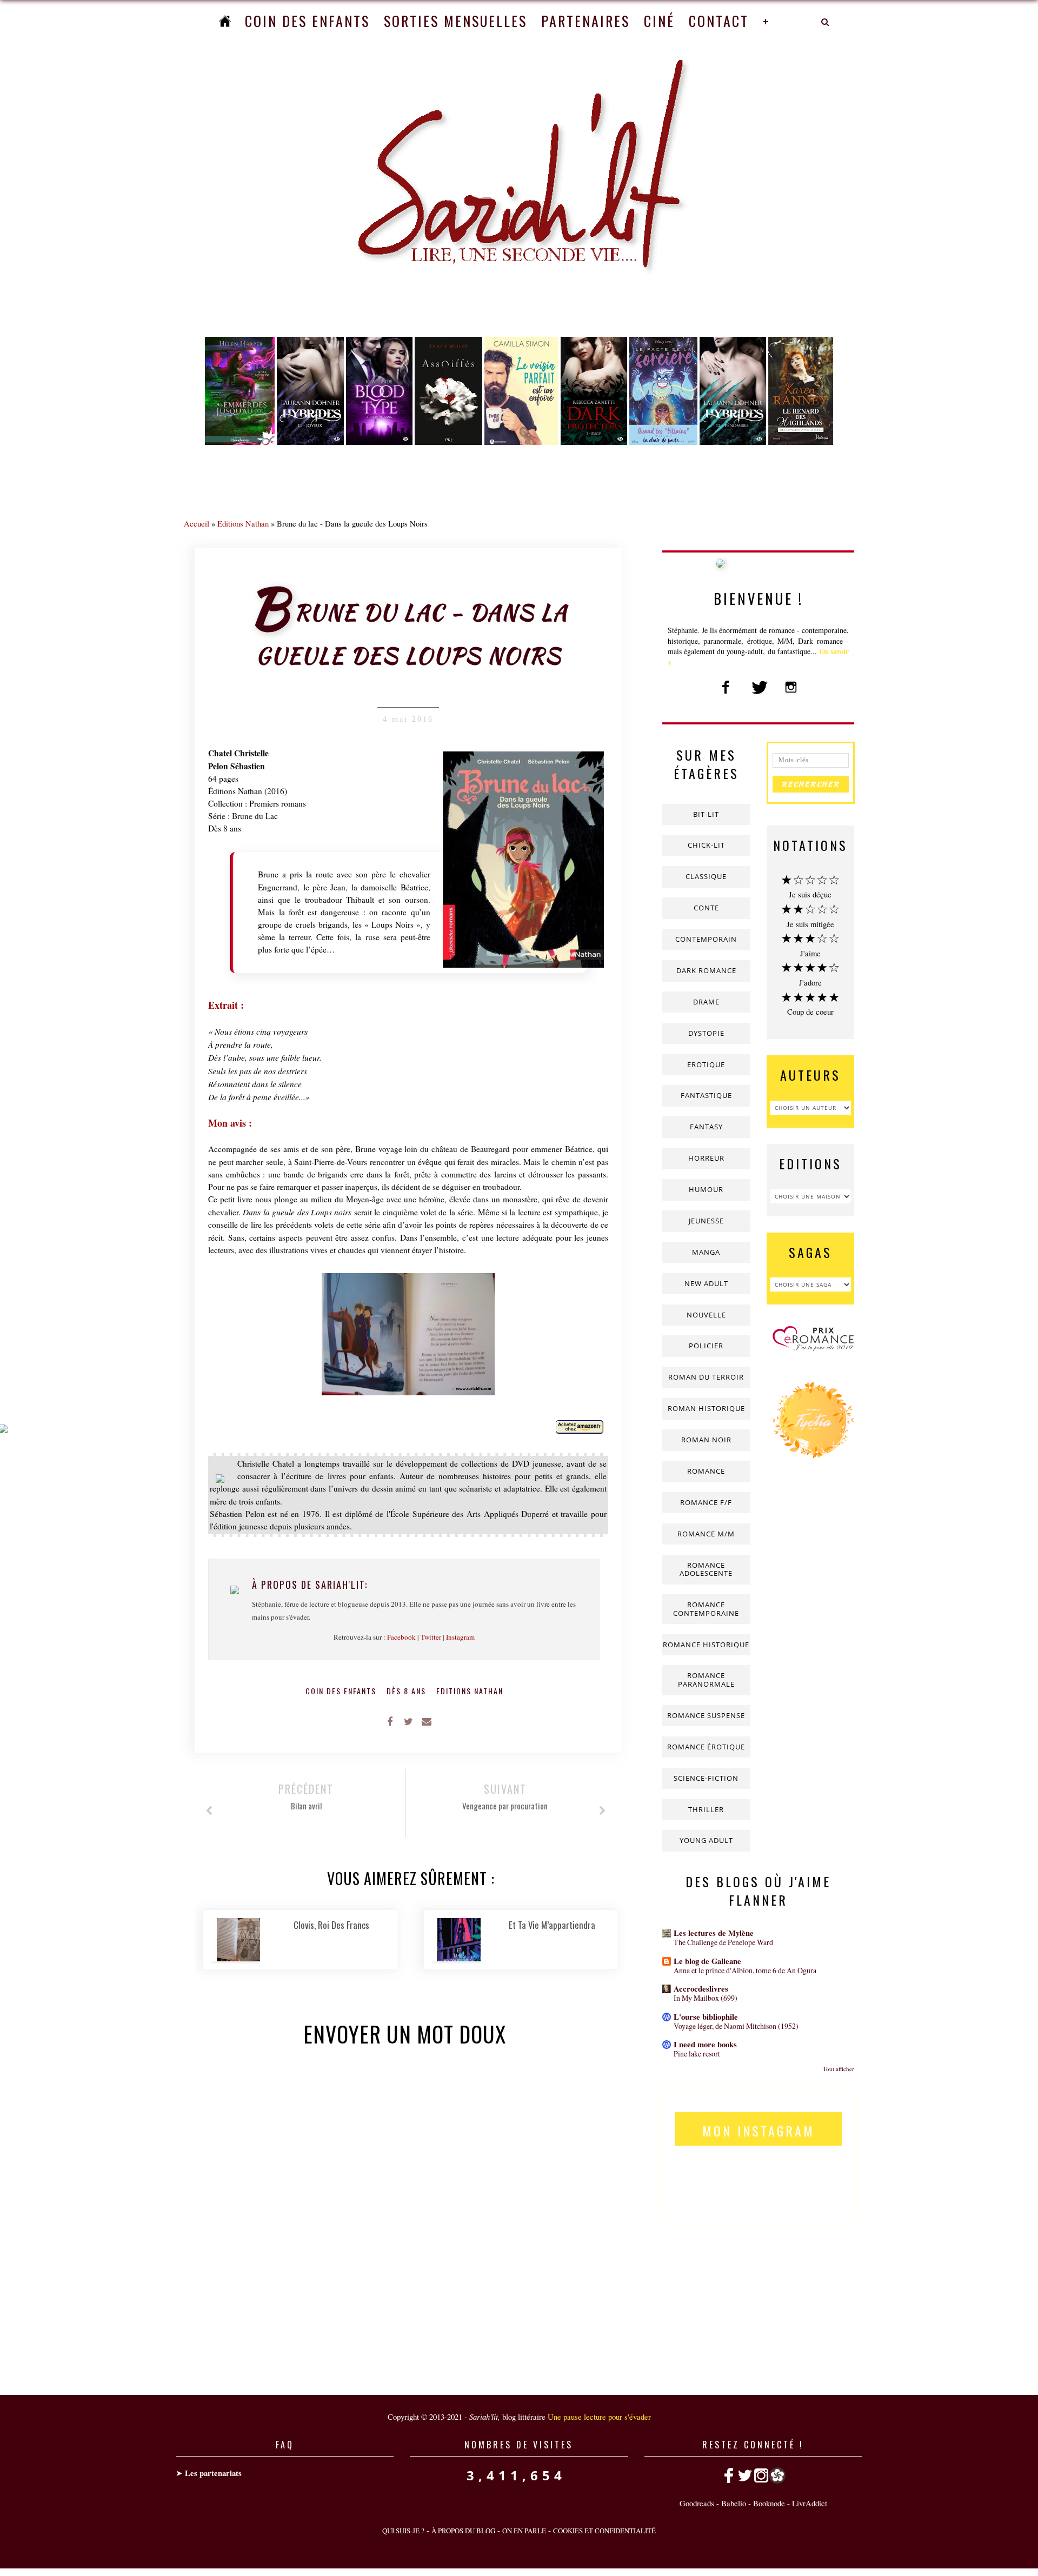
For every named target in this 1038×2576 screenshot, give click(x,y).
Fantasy (706, 1127)
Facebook (401, 1637)
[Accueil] (225, 21)
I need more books (705, 2044)
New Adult (706, 1283)
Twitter (431, 1637)
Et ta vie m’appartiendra (552, 1925)
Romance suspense (706, 1715)
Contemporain (706, 939)
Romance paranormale (706, 1680)
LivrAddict (810, 2503)
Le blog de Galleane (707, 1961)
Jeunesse (706, 1221)
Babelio (734, 2503)
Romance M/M (706, 1534)
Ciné (659, 21)
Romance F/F (706, 1502)
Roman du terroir (706, 1377)
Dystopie (706, 1033)
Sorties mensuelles (455, 21)
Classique (706, 876)
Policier (706, 1346)
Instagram (460, 1637)
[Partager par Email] (427, 1721)
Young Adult (706, 1840)
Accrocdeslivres (701, 1989)
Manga (706, 1252)
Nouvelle (706, 1315)
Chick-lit (706, 845)
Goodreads (697, 2503)
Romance (706, 1471)
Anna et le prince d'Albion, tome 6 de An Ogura (745, 1970)
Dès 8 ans (408, 1691)
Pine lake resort (697, 2054)
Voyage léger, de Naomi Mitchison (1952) (736, 2026)
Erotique (706, 1064)
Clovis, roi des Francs (331, 1925)
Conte (706, 908)
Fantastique (706, 1095)
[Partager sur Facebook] (390, 1721)
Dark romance (706, 970)
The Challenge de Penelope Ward (723, 1942)
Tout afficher (839, 2069)
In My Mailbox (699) (706, 1998)
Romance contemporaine (706, 1609)
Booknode (769, 2503)
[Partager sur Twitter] (408, 1721)
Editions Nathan (243, 523)
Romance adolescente (706, 1569)
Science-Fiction (706, 1778)
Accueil (197, 523)
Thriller (706, 1809)
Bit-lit (706, 814)
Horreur (706, 1158)
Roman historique (706, 1408)
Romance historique (706, 1645)
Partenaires (585, 21)
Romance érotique (706, 1747)
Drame (706, 1002)
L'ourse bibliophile (706, 2017)
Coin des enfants (307, 21)
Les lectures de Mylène (714, 1933)
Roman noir (706, 1440)
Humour (706, 1189)
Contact (719, 21)
